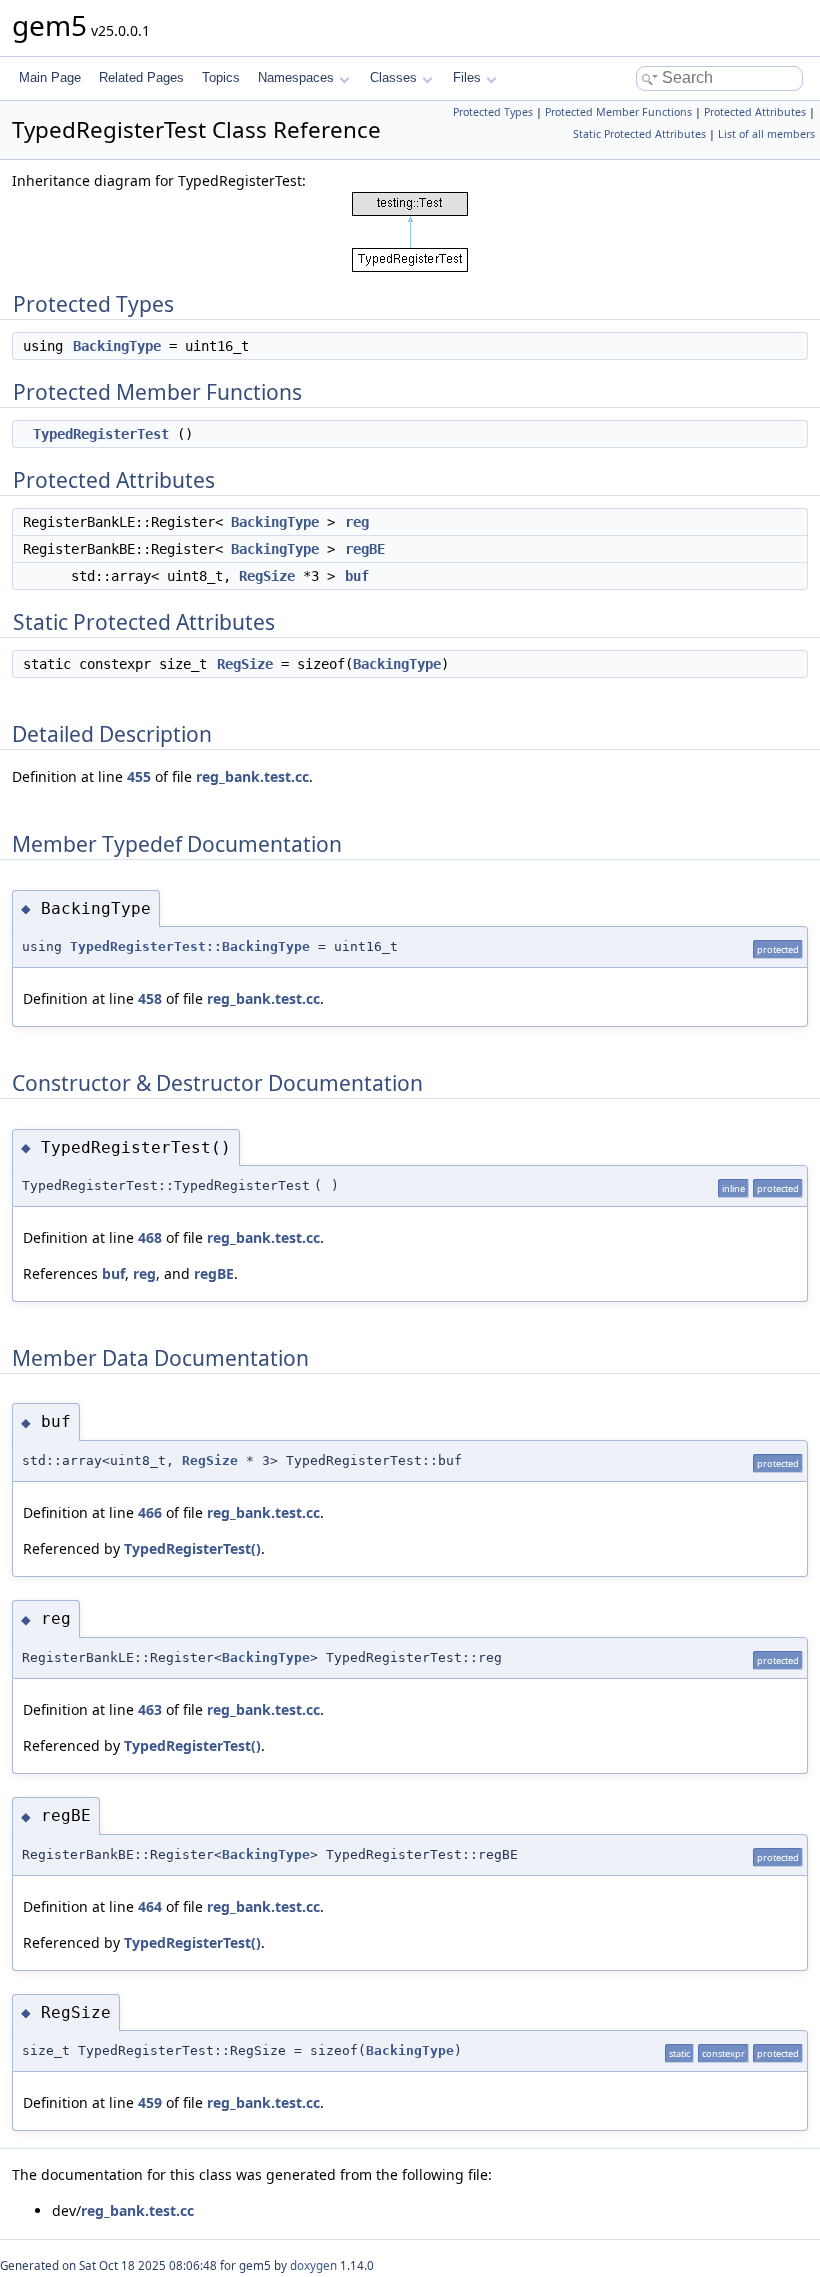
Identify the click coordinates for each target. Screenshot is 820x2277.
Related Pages (141, 77)
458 (150, 998)
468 (150, 1237)
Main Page (50, 77)
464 (150, 1906)
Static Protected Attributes (639, 134)
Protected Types (493, 112)
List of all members (766, 134)
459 (150, 2102)
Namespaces (296, 77)
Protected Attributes (755, 112)
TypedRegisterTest (101, 434)
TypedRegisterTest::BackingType (190, 946)
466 (150, 1512)
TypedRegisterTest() (192, 1548)
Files (467, 77)
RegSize (267, 576)
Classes (393, 77)
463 (150, 1709)
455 (139, 776)
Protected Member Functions (618, 112)
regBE (365, 549)
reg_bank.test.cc (252, 776)
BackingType (117, 346)
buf (357, 576)
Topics (221, 77)
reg (357, 522)
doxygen (313, 2265)
